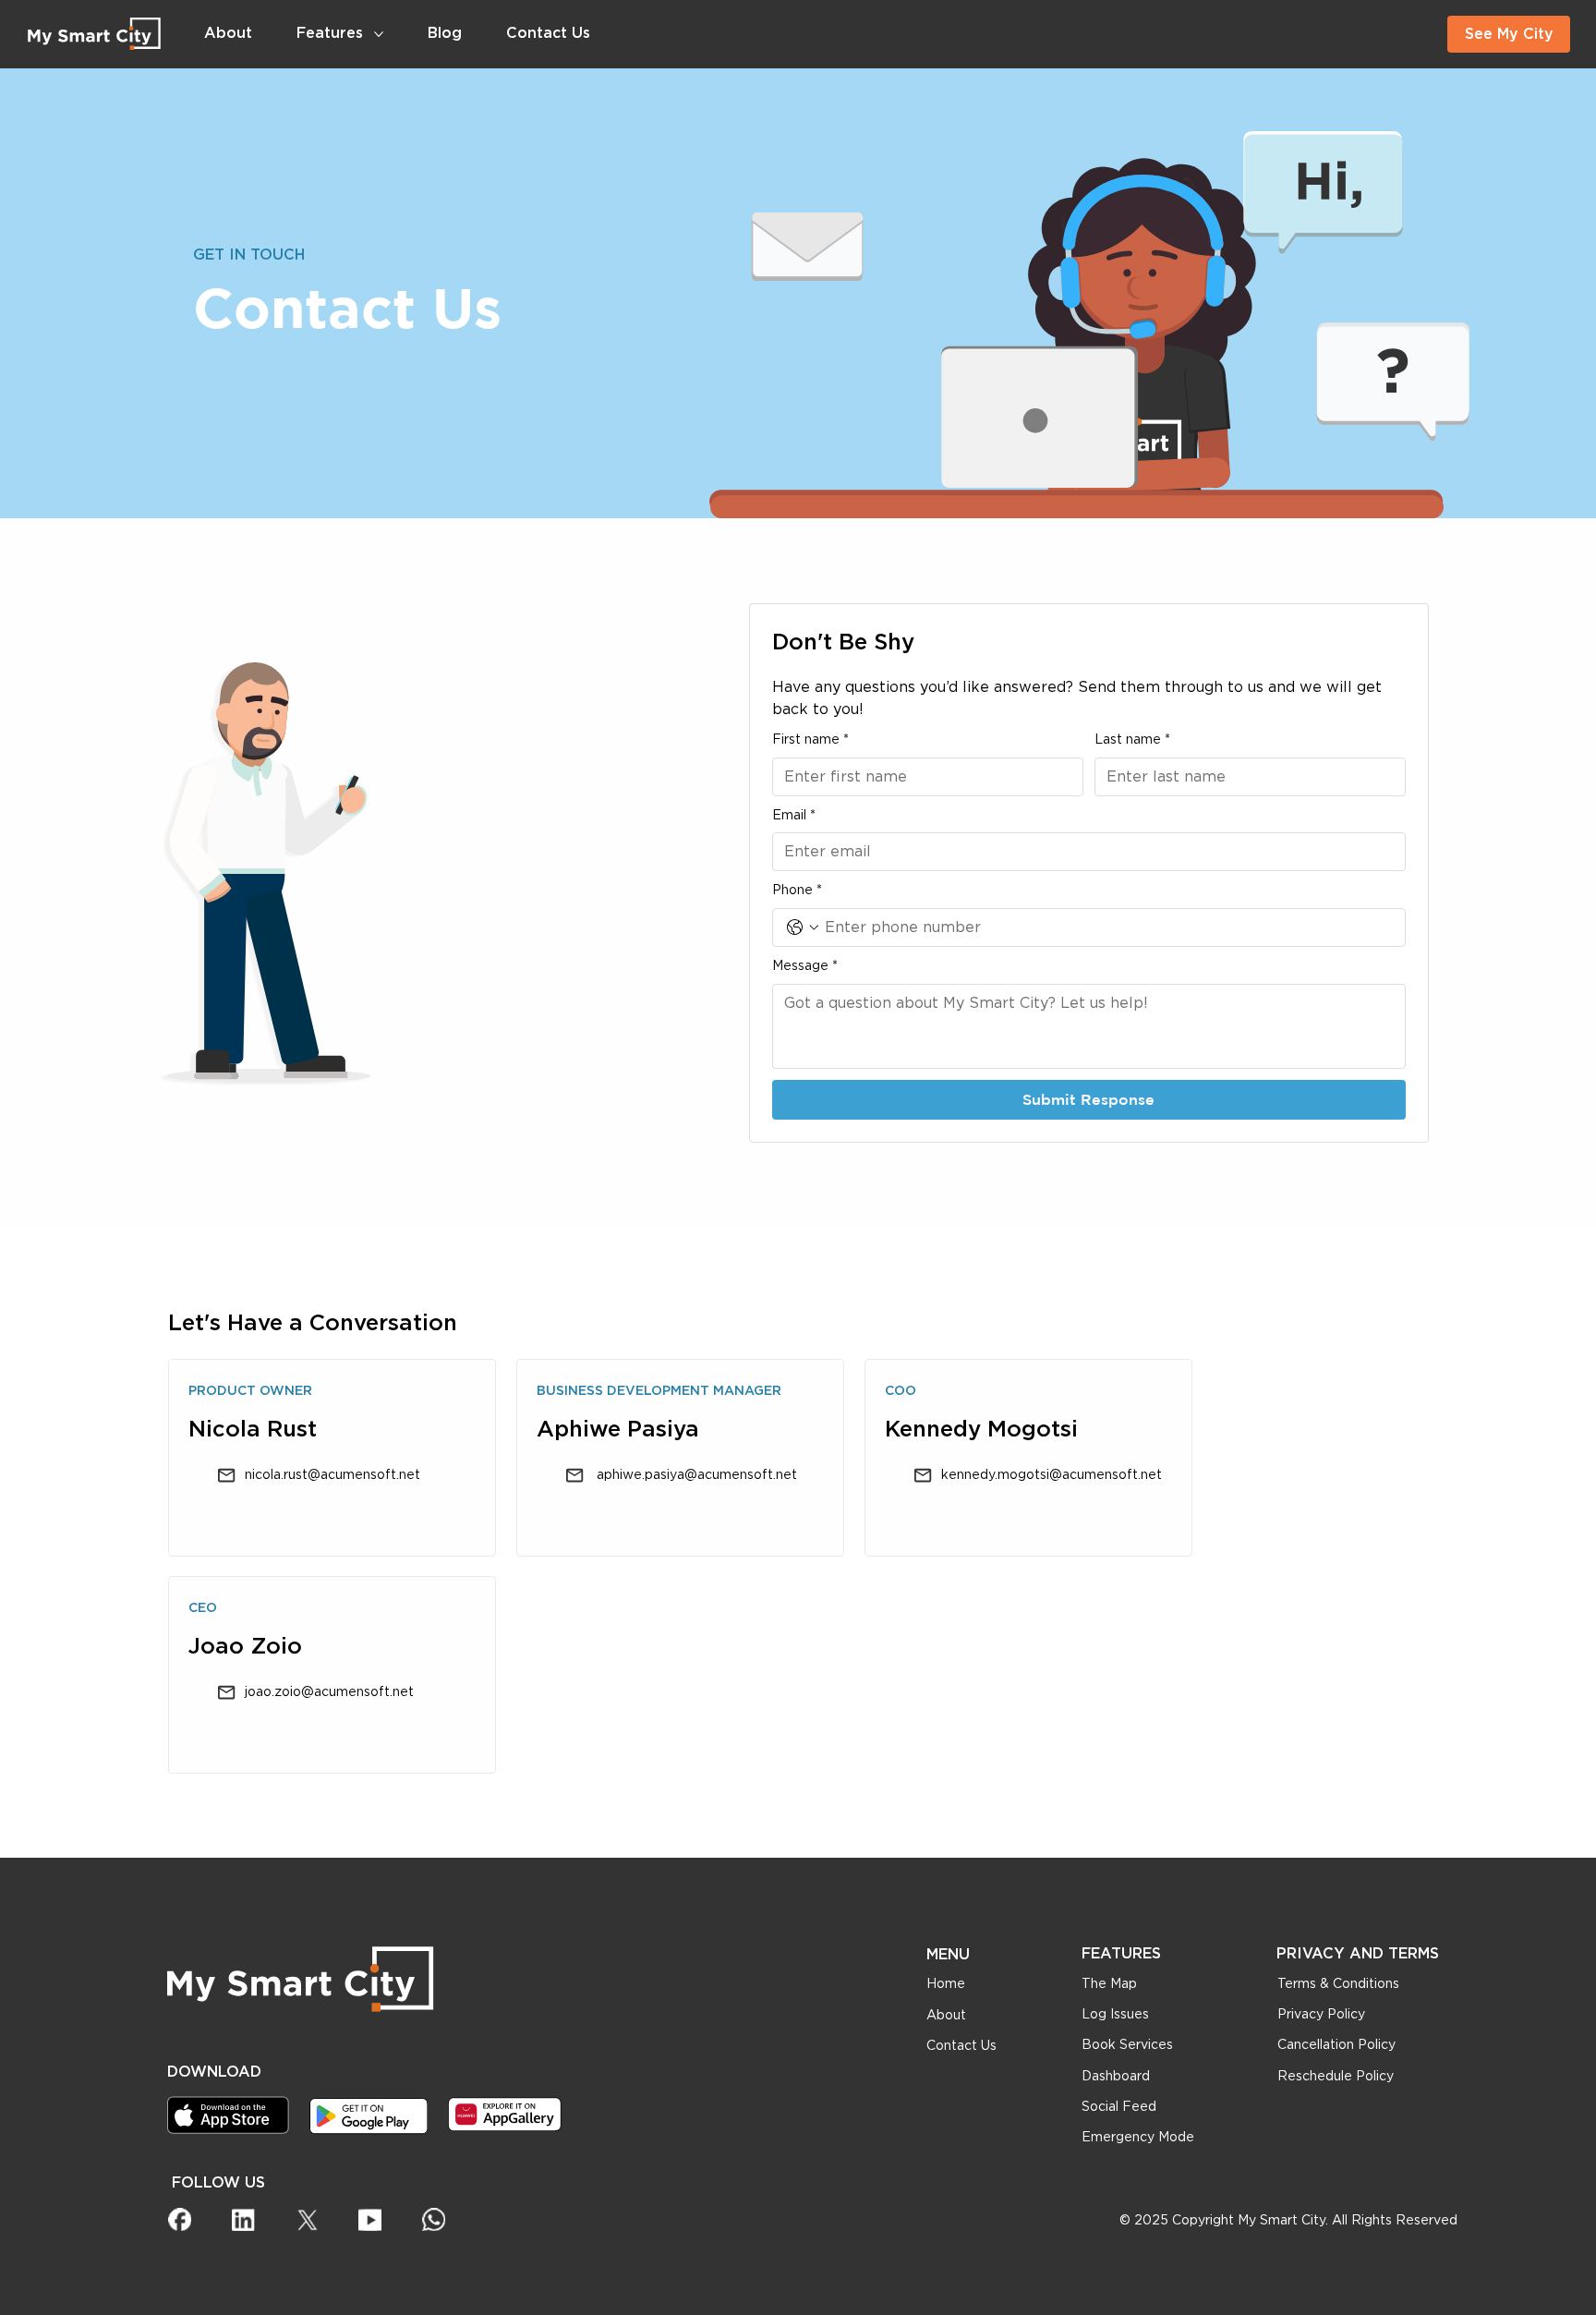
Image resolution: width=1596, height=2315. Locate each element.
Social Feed (1119, 2107)
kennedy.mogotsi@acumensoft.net (1052, 1475)
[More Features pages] (379, 34)
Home (946, 1984)
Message (805, 966)
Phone (797, 891)
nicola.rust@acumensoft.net (332, 1475)
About (946, 2016)
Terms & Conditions (1338, 1984)
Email (794, 816)
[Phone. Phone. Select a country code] (803, 927)
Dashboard (1116, 2077)
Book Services (1127, 2045)
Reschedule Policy (1336, 2077)
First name (810, 740)
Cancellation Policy (1336, 2045)
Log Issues (1115, 2015)
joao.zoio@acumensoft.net (329, 1692)
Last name (1132, 740)
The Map (1109, 1984)
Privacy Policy (1321, 2015)
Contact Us (961, 2046)
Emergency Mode (1138, 2138)
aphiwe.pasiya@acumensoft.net (695, 1475)
